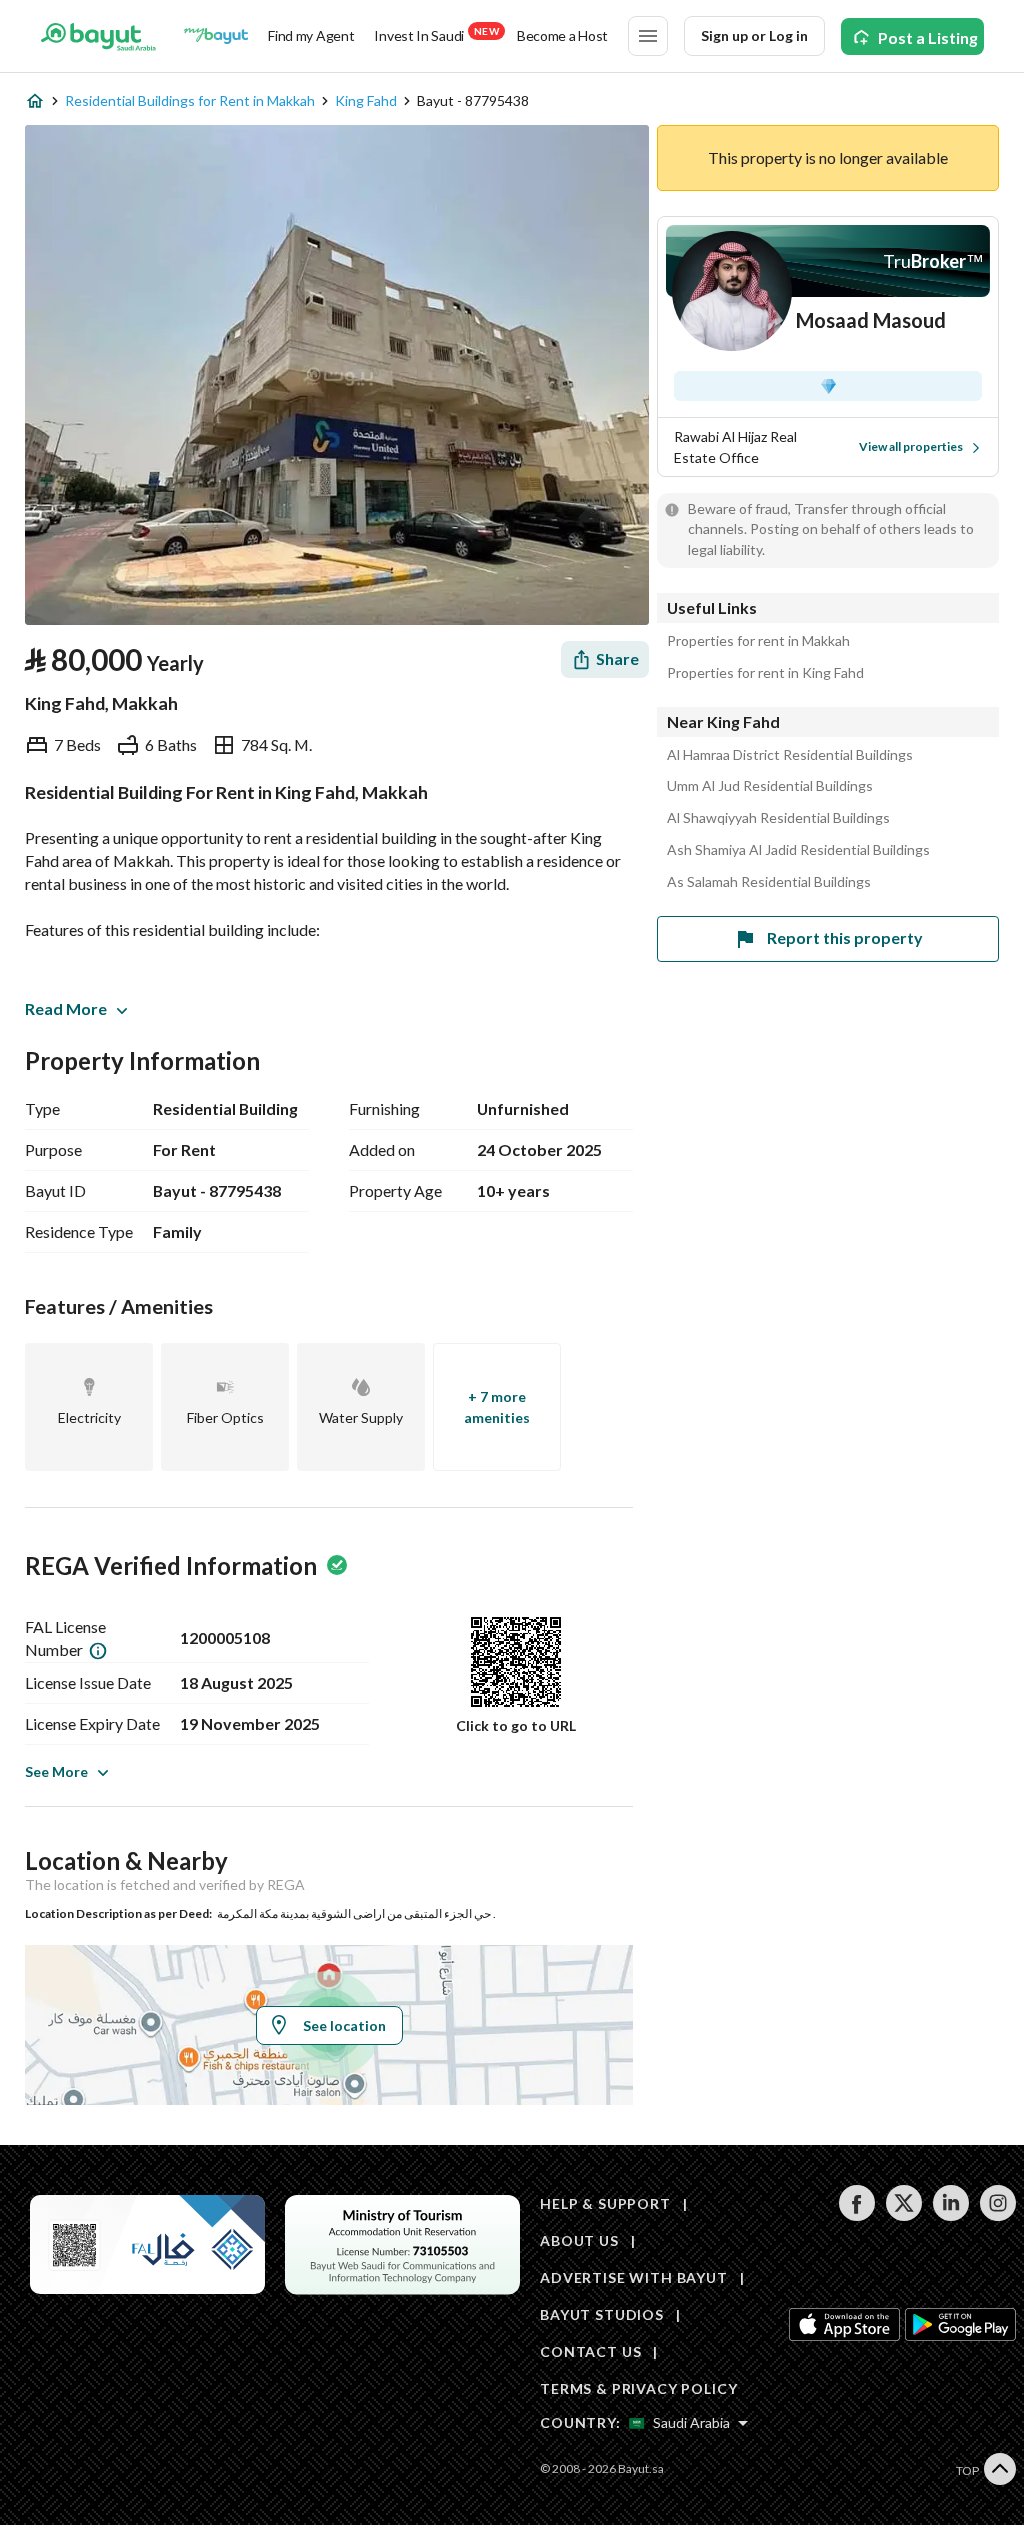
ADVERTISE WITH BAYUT (634, 2277)
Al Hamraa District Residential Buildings (790, 755)
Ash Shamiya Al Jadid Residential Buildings (798, 850)
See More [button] (56, 1771)
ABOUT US (579, 2240)
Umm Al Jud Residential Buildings (770, 786)
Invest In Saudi (436, 34)
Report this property (845, 937)
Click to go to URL (516, 1725)
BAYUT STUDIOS (602, 2314)
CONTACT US (590, 2351)
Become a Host (562, 35)
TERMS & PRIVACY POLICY (638, 2388)
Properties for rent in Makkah (758, 641)
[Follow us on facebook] (856, 2215)
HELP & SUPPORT (605, 2203)
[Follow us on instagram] (997, 2215)
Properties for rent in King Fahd (765, 673)
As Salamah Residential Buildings (769, 882)
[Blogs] (216, 36)
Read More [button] (66, 1008)
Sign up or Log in (754, 35)
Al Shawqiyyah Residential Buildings (778, 818)
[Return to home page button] (98, 36)
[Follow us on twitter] (903, 2215)
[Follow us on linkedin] (950, 2215)
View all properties (911, 446)
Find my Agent (311, 35)
